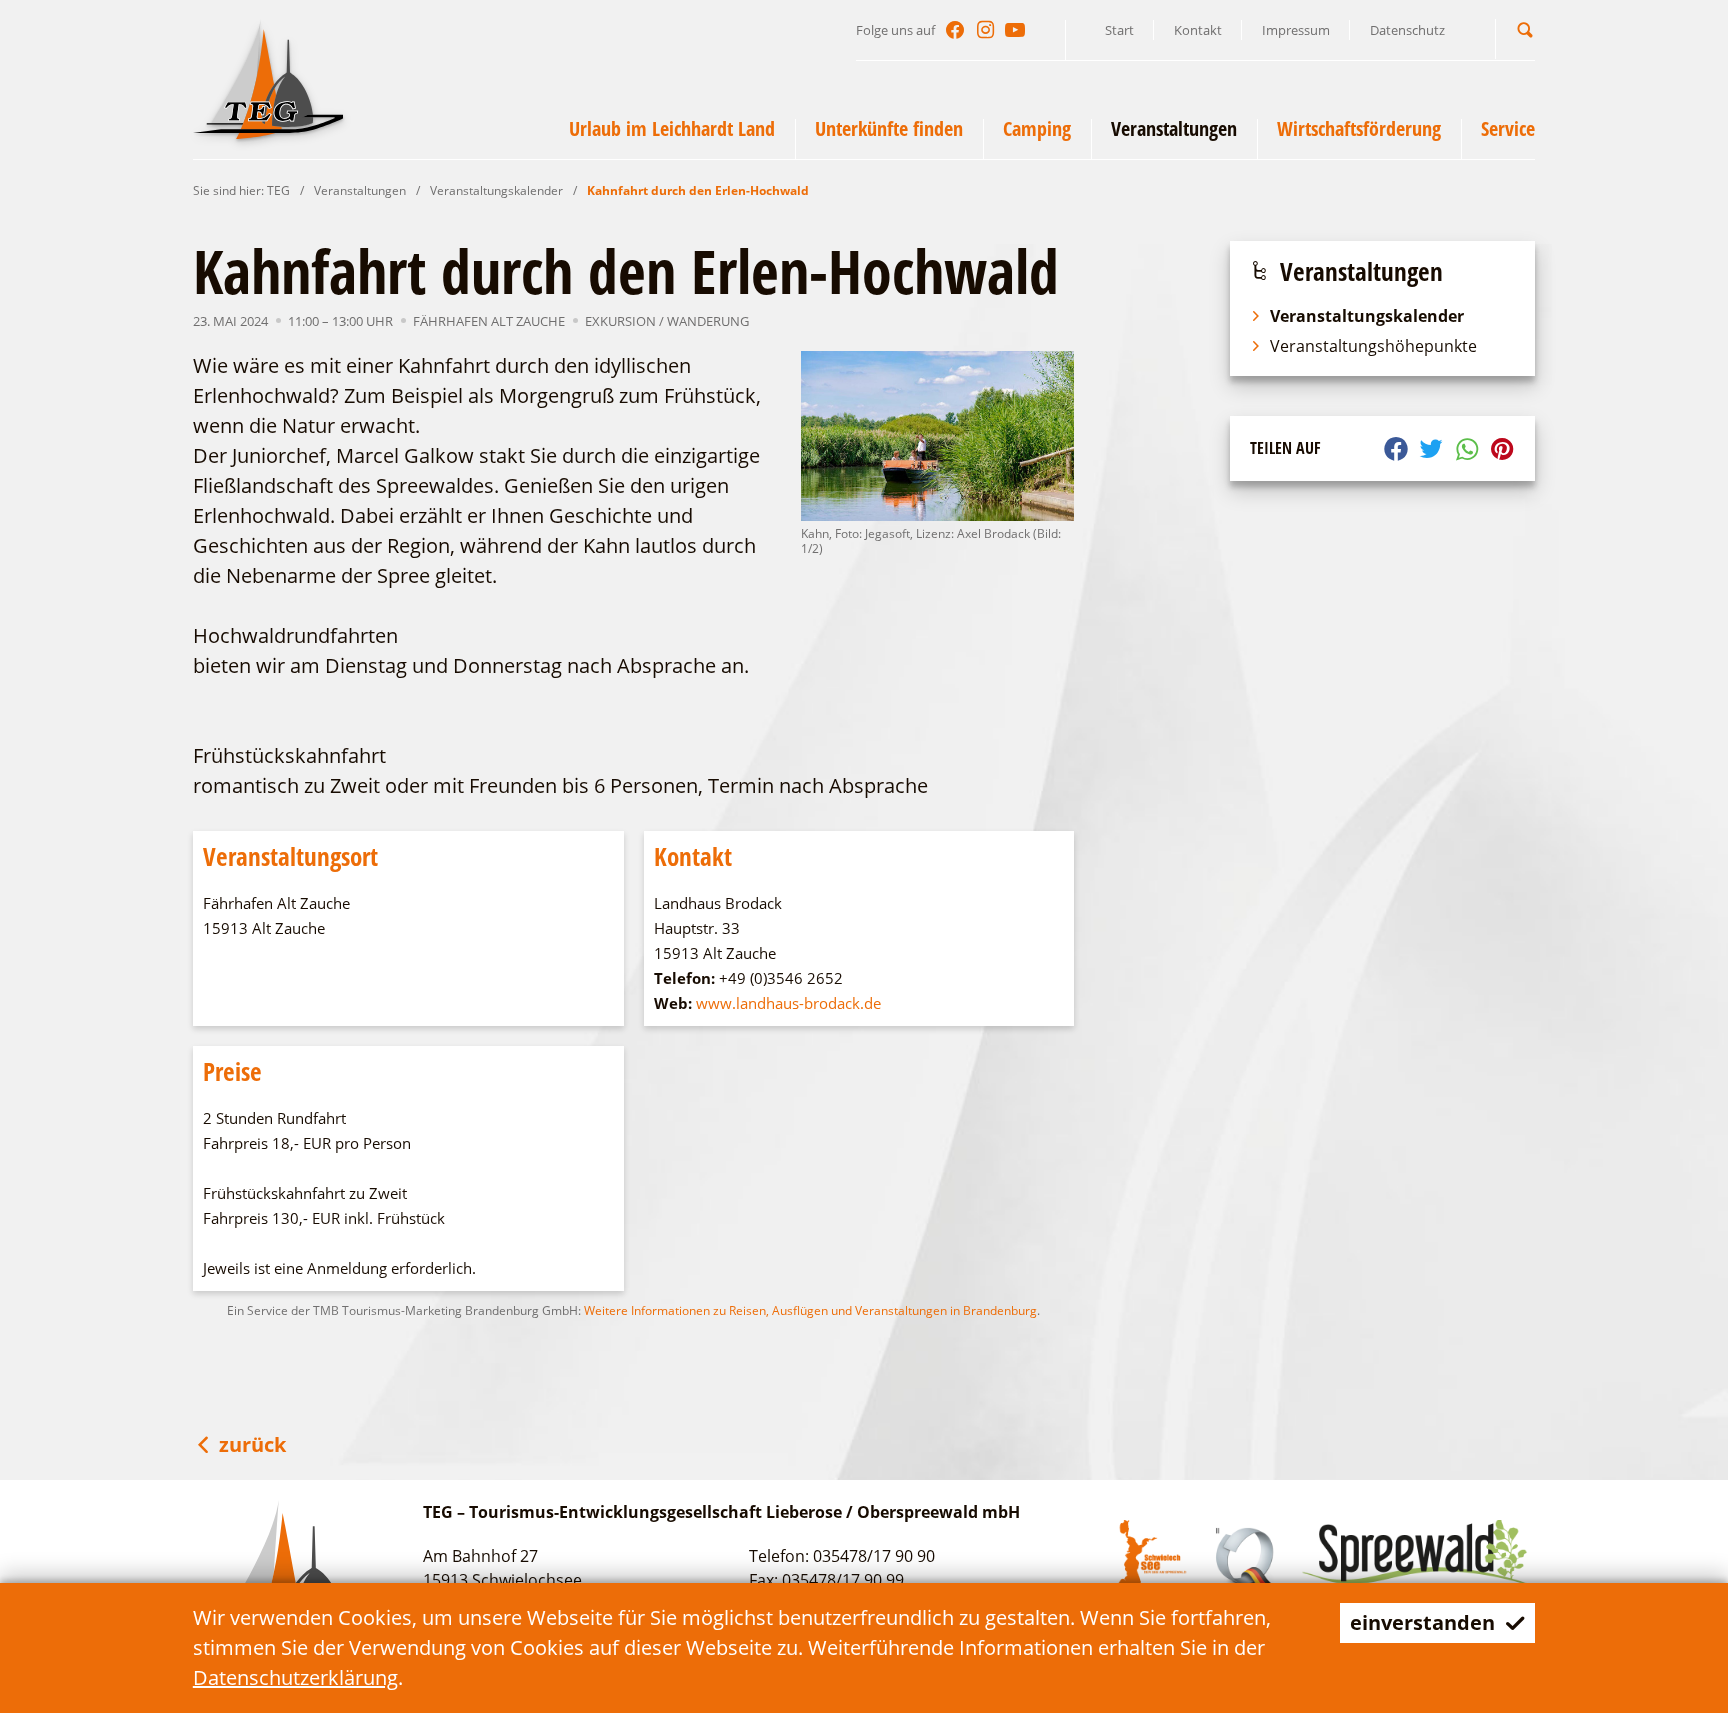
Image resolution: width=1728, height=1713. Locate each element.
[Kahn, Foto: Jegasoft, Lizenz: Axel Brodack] (938, 436)
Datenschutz (1407, 30)
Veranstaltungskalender (496, 190)
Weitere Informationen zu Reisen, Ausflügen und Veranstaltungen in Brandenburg (810, 1310)
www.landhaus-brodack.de (788, 1003)
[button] (1525, 29)
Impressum (1296, 30)
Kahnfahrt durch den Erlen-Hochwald (698, 190)
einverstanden (1422, 1622)
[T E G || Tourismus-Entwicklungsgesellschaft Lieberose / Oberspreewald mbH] (268, 79)
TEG (278, 190)
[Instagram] (985, 30)
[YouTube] (1015, 30)
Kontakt (1198, 30)
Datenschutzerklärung (295, 1677)
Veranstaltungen (360, 190)
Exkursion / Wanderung (667, 321)
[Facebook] (955, 30)
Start (1119, 30)
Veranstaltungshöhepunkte (1373, 346)
